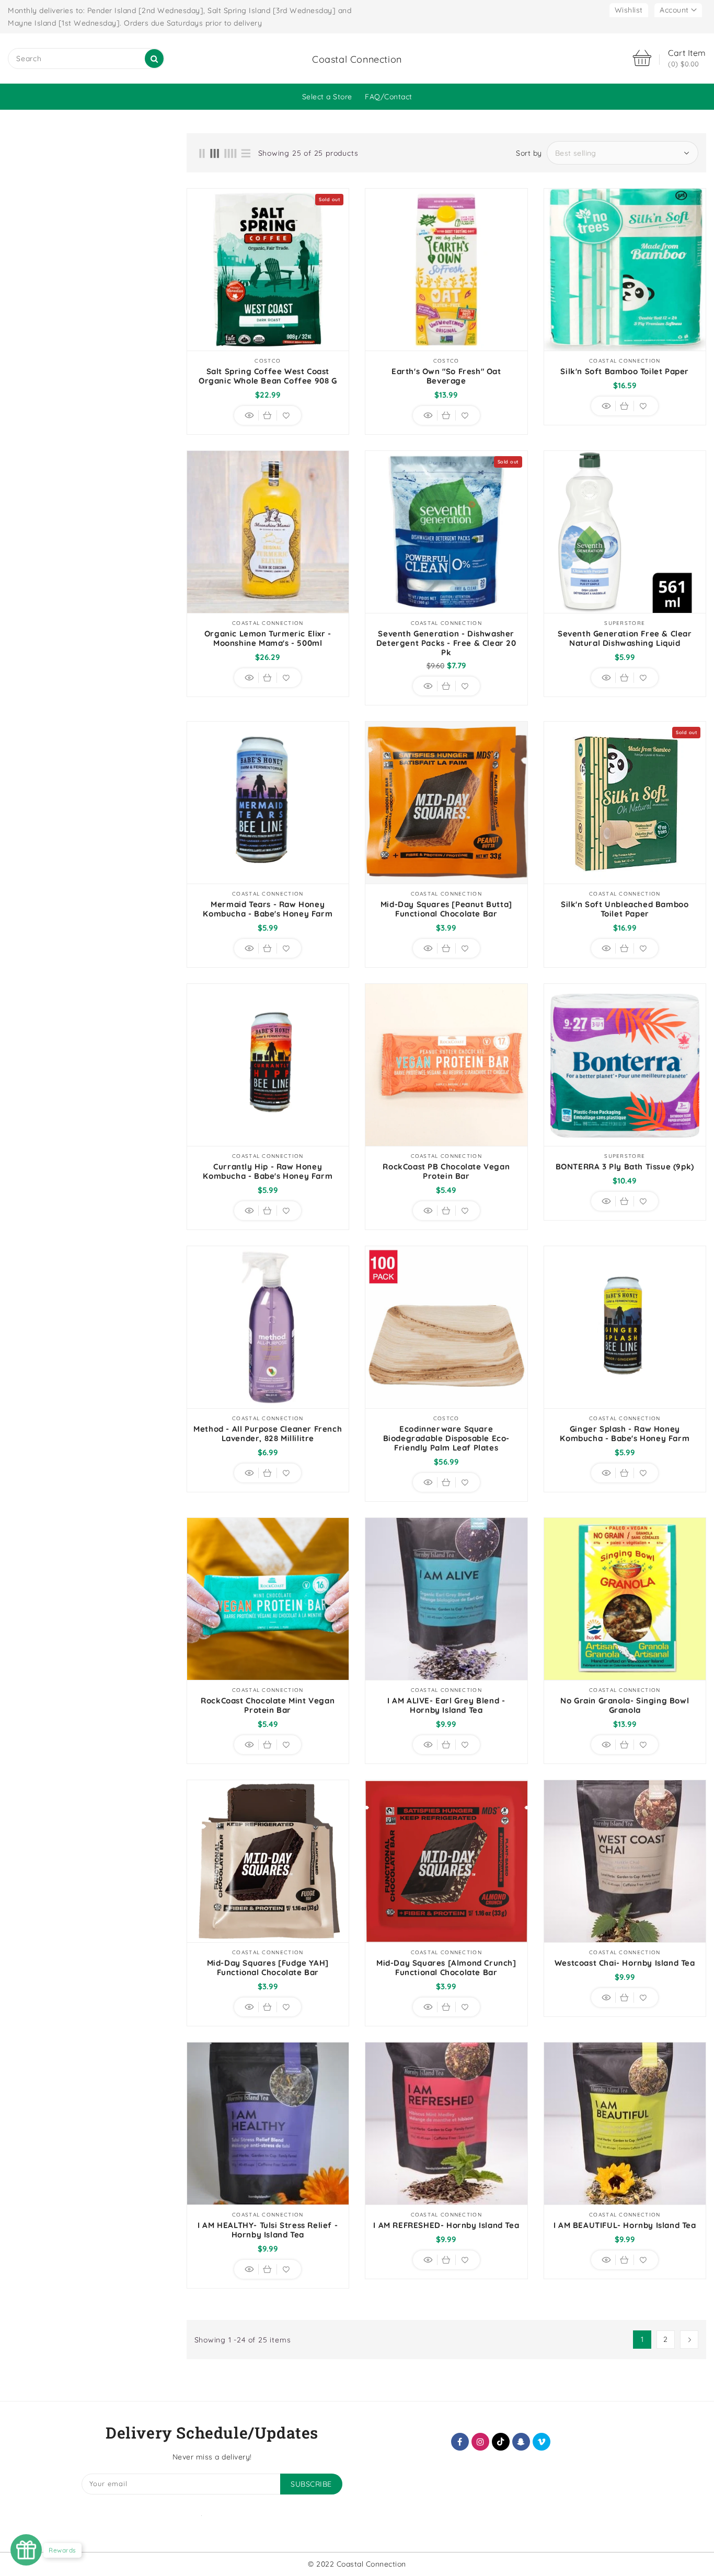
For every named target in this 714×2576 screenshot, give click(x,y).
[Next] (689, 2340)
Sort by (529, 153)
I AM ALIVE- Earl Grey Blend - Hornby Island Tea (446, 1705)
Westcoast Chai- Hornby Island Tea (625, 1963)
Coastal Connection (357, 59)
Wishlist (629, 10)
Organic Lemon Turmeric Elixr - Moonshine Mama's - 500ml (268, 639)
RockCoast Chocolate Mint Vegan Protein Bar (268, 1705)
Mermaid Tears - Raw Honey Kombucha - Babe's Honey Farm (268, 909)
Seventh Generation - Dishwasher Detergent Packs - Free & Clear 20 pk (446, 643)
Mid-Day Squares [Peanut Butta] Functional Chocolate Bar (446, 909)
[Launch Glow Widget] (26, 2550)
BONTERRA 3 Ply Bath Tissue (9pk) (625, 1167)
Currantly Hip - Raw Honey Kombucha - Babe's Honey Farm (268, 1171)
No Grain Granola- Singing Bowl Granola (625, 1705)
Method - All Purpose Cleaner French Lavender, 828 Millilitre (268, 1434)
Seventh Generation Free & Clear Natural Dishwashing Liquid (625, 639)
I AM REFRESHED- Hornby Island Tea (446, 2225)
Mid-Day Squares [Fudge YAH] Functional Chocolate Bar (268, 1968)
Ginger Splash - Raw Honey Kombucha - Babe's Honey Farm (625, 1434)
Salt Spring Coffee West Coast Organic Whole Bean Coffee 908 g (268, 376)
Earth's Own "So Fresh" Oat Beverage (446, 376)
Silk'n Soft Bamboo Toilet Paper (625, 372)
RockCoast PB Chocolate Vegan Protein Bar (446, 1171)
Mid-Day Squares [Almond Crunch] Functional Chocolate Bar (446, 1968)
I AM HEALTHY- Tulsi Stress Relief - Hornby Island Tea (268, 2230)
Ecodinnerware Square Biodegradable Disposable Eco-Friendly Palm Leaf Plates (446, 1438)
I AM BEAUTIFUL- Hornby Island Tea (625, 2225)
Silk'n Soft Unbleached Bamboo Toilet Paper (625, 909)
